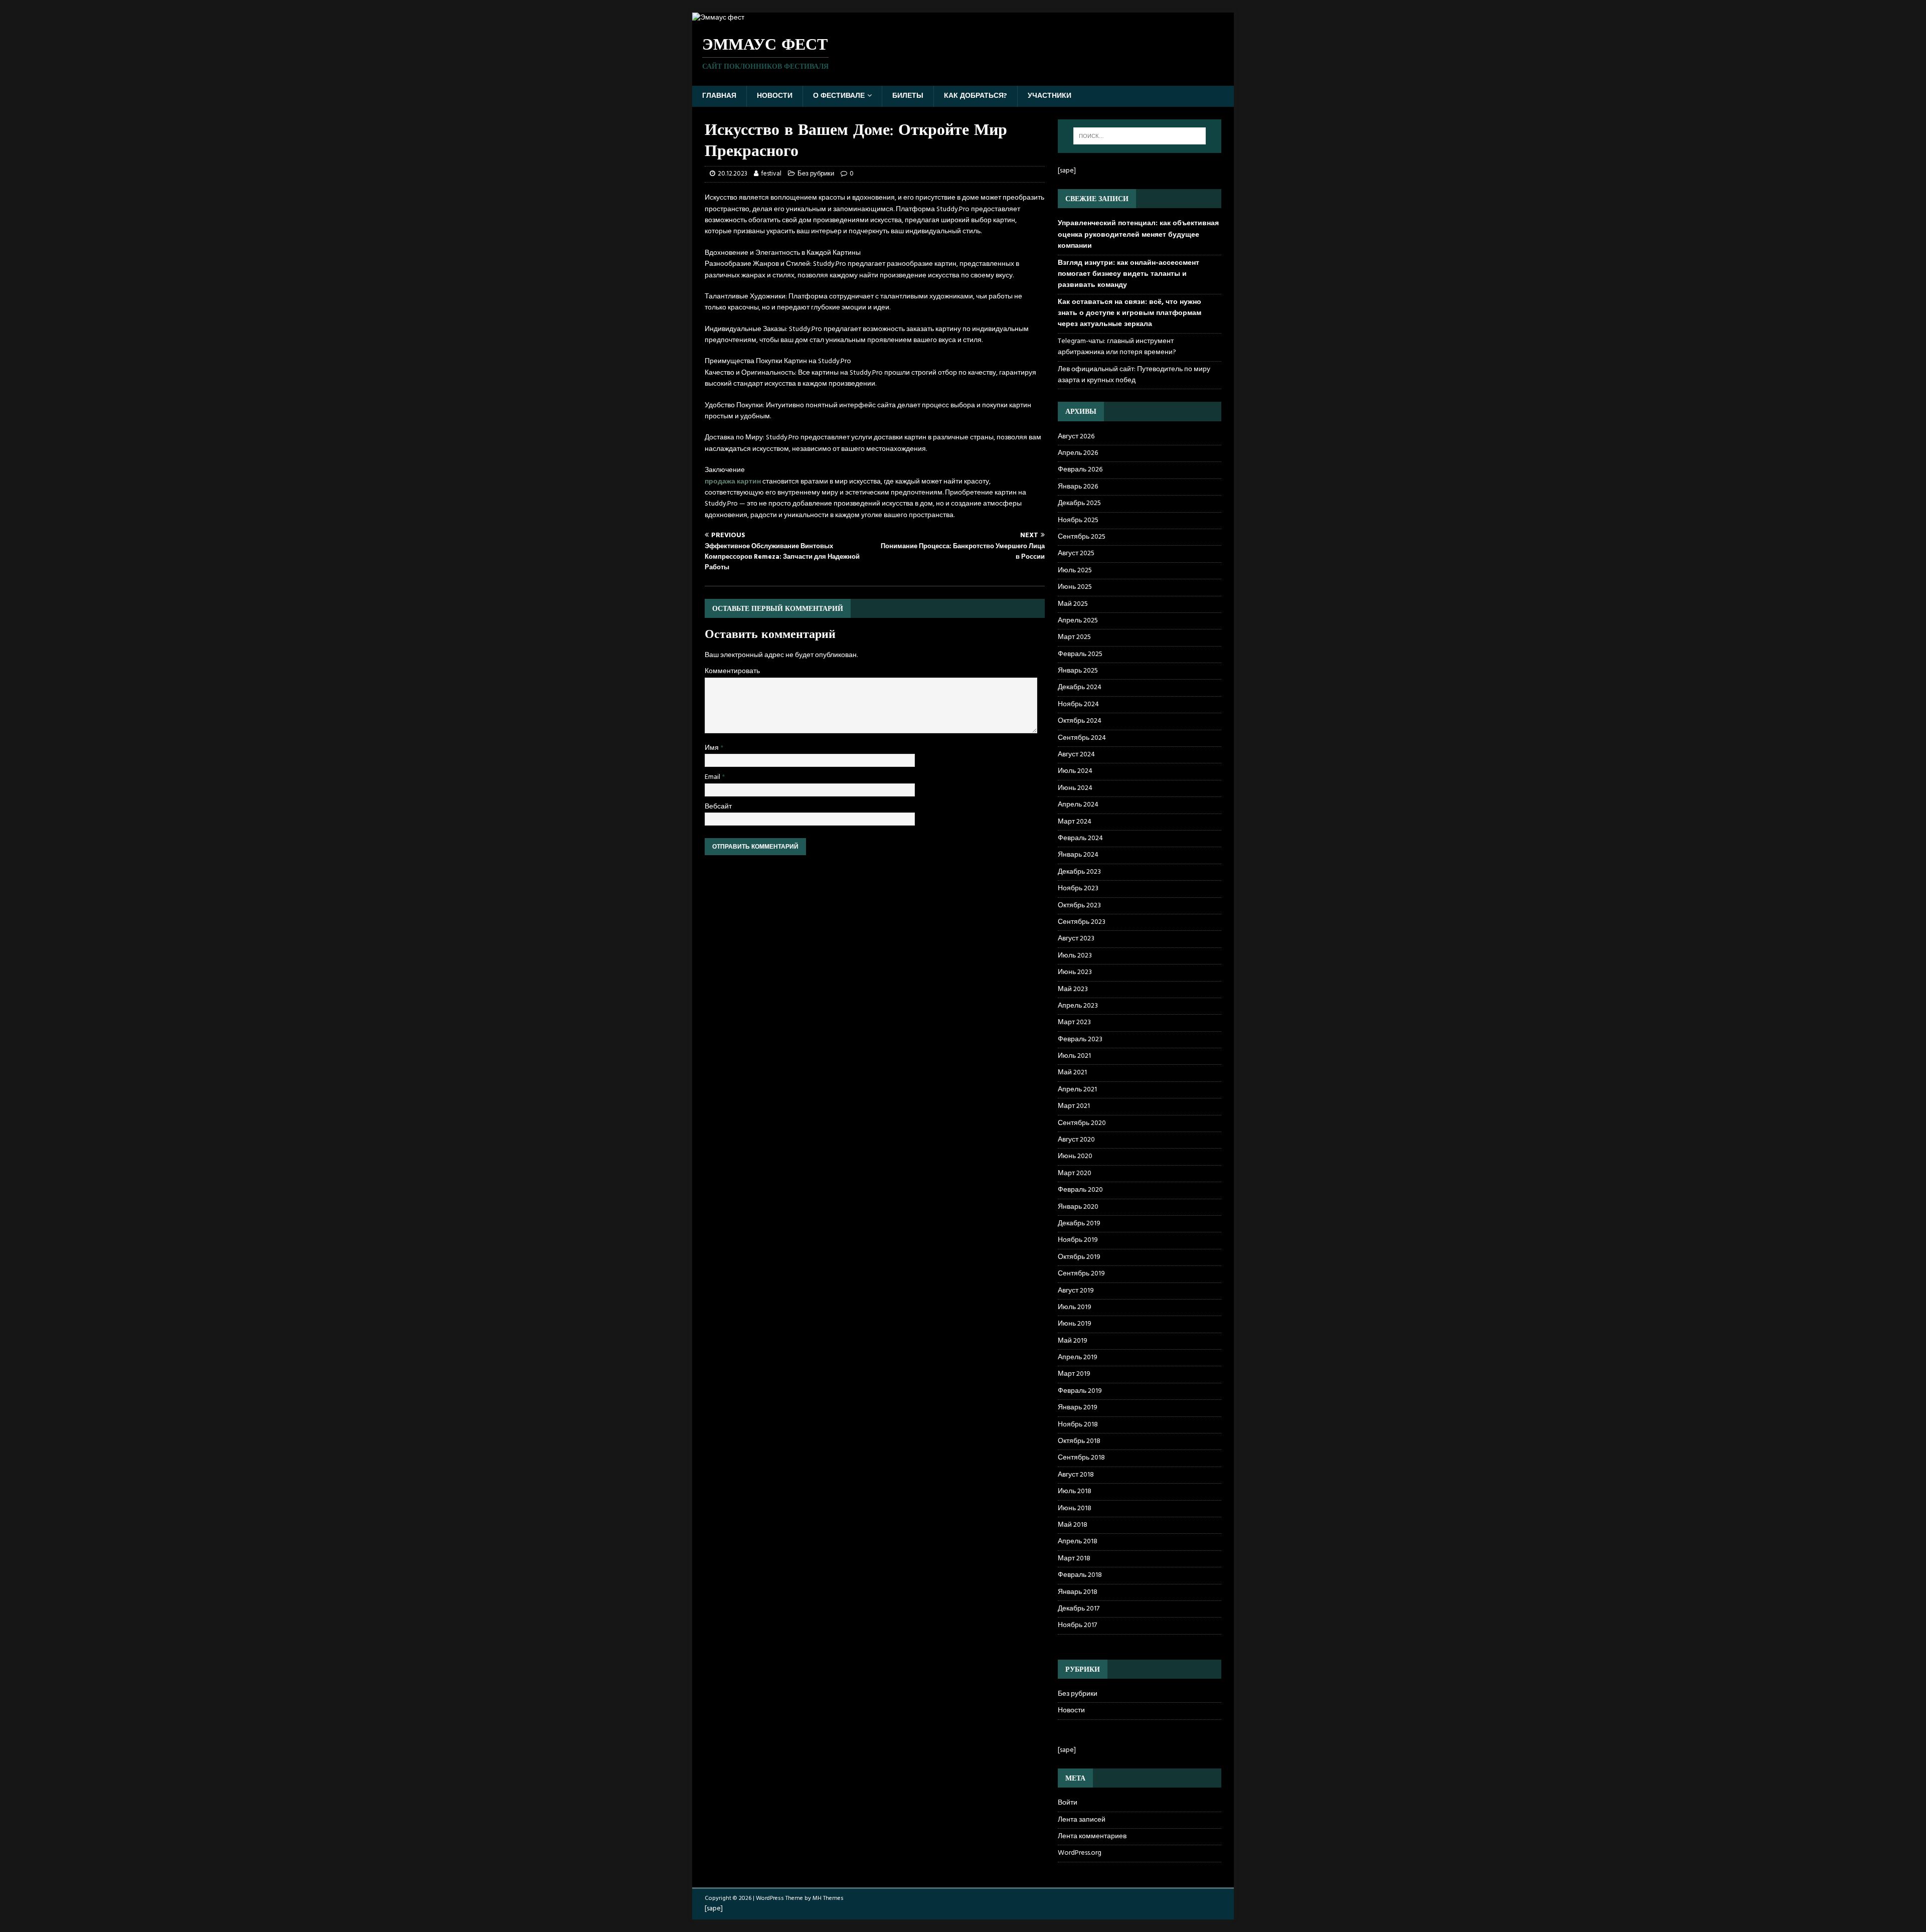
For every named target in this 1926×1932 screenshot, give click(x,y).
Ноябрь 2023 (1078, 889)
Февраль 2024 (1080, 838)
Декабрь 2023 (1079, 872)
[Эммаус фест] (718, 18)
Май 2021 (1072, 1073)
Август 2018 (1076, 1475)
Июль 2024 (1075, 771)
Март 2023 (1074, 1022)
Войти (1068, 1803)
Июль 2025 (1075, 571)
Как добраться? (976, 96)
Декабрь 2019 (1079, 1224)
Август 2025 (1076, 553)
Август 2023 (1076, 939)
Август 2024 (1076, 755)
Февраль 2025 (1080, 654)
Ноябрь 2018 (1078, 1425)
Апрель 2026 (1078, 453)
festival (771, 174)
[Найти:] (1140, 136)
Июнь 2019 (1075, 1324)
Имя (712, 748)
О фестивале (839, 96)
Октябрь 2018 (1079, 1441)
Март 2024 (1075, 822)
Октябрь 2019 (1079, 1257)
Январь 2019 (1078, 1408)
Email (713, 777)
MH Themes (828, 1898)
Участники (1050, 96)
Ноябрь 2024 (1078, 704)
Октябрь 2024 (1080, 721)
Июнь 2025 (1075, 587)
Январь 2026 (1078, 487)
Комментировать (732, 671)
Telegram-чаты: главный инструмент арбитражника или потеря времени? (1117, 347)
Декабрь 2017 (1079, 1609)
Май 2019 (1073, 1341)
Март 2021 (1074, 1106)
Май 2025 (1073, 604)
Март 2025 (1074, 637)
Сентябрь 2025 (1082, 537)
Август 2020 (1076, 1140)
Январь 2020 (1078, 1207)
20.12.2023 (733, 174)
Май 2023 (1073, 989)
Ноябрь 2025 (1078, 520)
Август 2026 (1076, 437)
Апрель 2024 (1078, 805)
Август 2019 (1076, 1291)
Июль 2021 (1074, 1056)
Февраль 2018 (1080, 1575)
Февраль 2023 (1080, 1039)
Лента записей (1082, 1820)
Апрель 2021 (1077, 1090)
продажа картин (733, 482)
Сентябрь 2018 (1081, 1458)
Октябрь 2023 (1079, 906)
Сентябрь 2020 (1082, 1123)
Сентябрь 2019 (1081, 1274)
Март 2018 (1074, 1559)
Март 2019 (1074, 1374)
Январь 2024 (1078, 855)
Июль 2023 (1075, 956)
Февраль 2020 (1080, 1190)
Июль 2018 (1075, 1491)
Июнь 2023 (1075, 972)
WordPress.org (1080, 1853)
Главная (719, 96)
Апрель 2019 (1078, 1357)
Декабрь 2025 (1079, 503)
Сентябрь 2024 (1082, 738)
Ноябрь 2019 (1078, 1240)
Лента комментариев (1092, 1836)
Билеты (908, 96)
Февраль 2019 (1080, 1391)
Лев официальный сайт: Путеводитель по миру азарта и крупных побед (1134, 375)
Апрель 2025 (1078, 621)
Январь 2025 (1078, 671)
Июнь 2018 (1075, 1508)
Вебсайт (718, 807)
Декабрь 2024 (1080, 687)
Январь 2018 (1078, 1592)
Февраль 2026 (1080, 470)
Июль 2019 (1075, 1307)
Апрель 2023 (1078, 1006)
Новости (775, 96)
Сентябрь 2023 (1082, 922)
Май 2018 (1073, 1525)
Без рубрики (816, 174)
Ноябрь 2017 (1077, 1625)
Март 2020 (1075, 1173)
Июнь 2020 (1075, 1156)
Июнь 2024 (1075, 788)
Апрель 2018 (1078, 1542)
